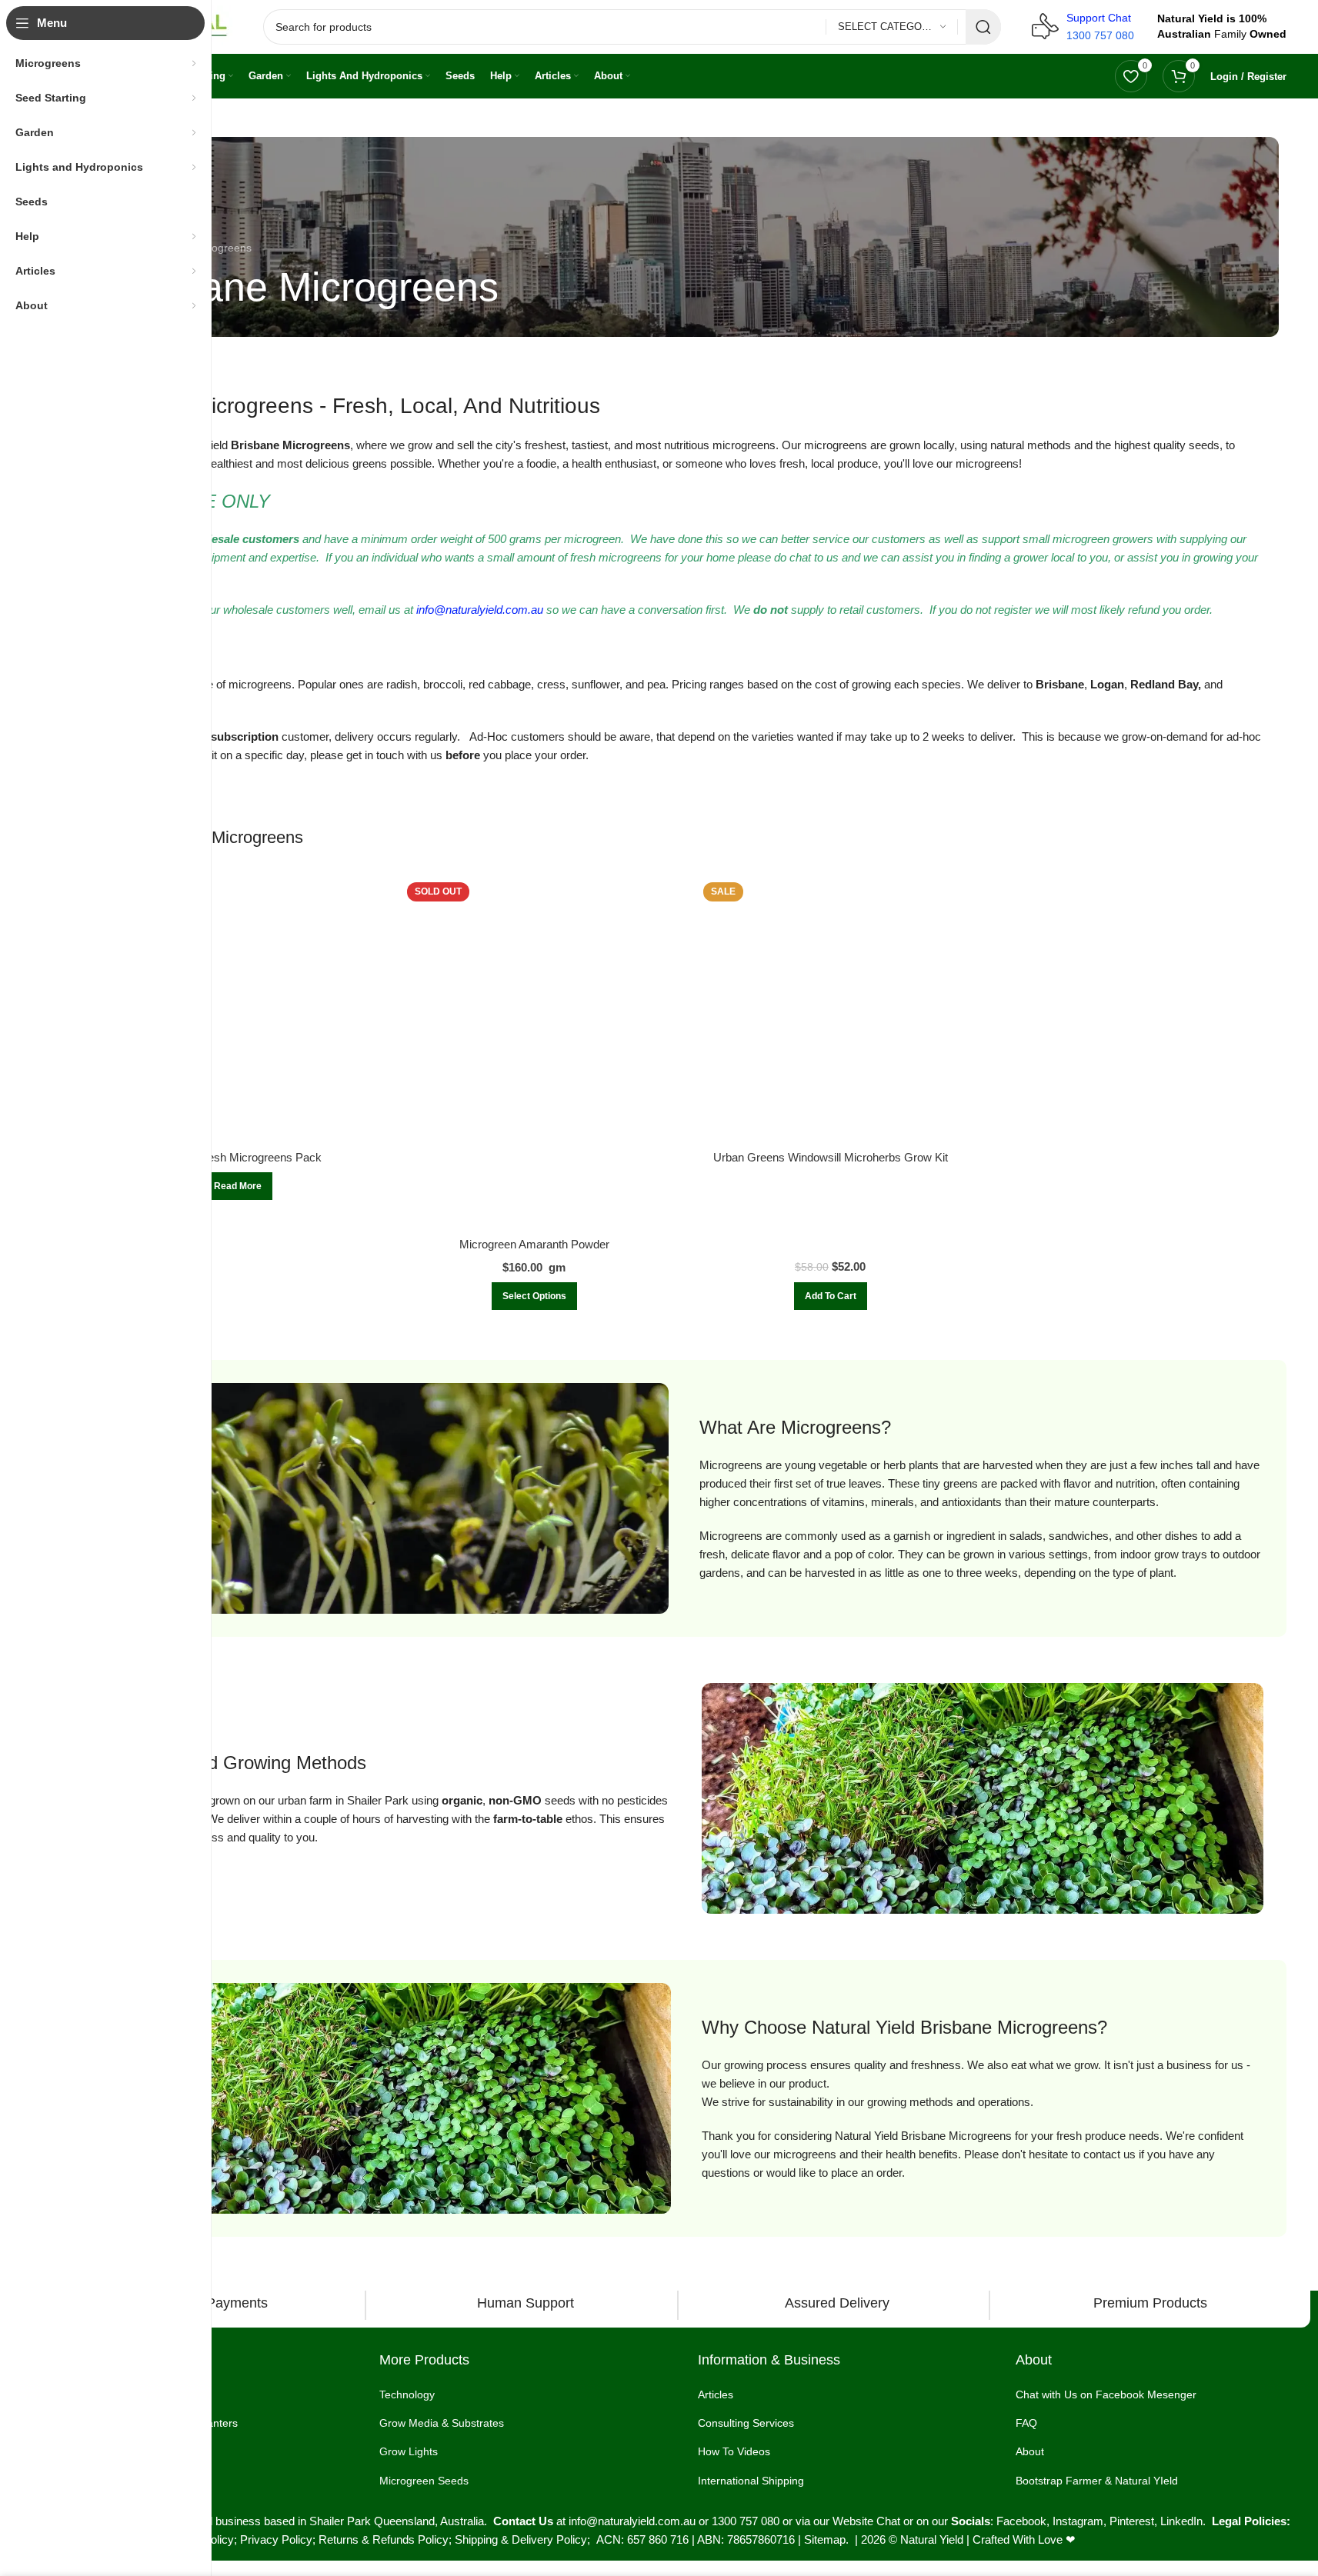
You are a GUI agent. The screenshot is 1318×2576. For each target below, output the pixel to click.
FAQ (1026, 2423)
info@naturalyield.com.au (480, 610)
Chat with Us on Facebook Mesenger (1106, 2394)
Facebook (1021, 2521)
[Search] (983, 27)
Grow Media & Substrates (442, 2423)
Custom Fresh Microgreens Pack (238, 1157)
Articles (716, 2394)
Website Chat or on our (892, 2521)
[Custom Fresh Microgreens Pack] (238, 1010)
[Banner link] (682, 237)
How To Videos (734, 2451)
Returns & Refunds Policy (384, 2539)
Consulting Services (746, 2423)
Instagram (1078, 2521)
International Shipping (751, 2481)
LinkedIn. (1186, 2521)
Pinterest (1132, 2521)
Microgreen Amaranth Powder (534, 1244)
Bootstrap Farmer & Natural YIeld (1097, 2481)
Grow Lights (409, 2451)
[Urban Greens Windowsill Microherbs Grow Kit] (831, 1010)
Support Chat (1099, 18)
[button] (831, 1296)
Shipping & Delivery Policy (521, 2539)
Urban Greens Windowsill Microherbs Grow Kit (831, 1157)
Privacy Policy (276, 2539)
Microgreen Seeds (424, 2481)
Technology (407, 2394)
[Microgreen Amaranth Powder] (534, 1053)
